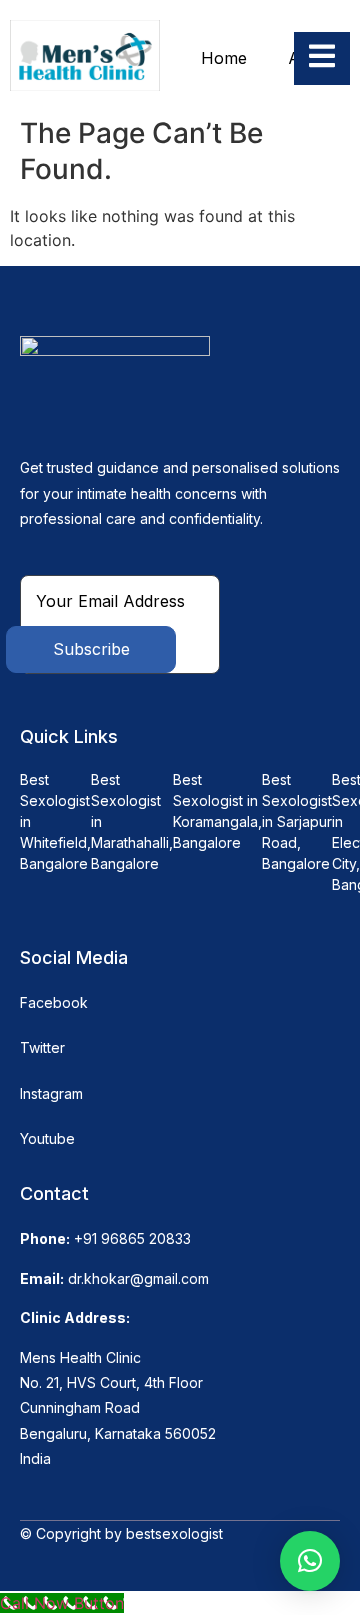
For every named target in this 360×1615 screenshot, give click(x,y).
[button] (310, 1561)
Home (224, 58)
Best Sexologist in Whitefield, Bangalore (55, 821)
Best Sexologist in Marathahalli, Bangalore (132, 821)
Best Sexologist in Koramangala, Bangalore (217, 811)
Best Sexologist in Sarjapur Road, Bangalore (297, 821)
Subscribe (91, 649)
